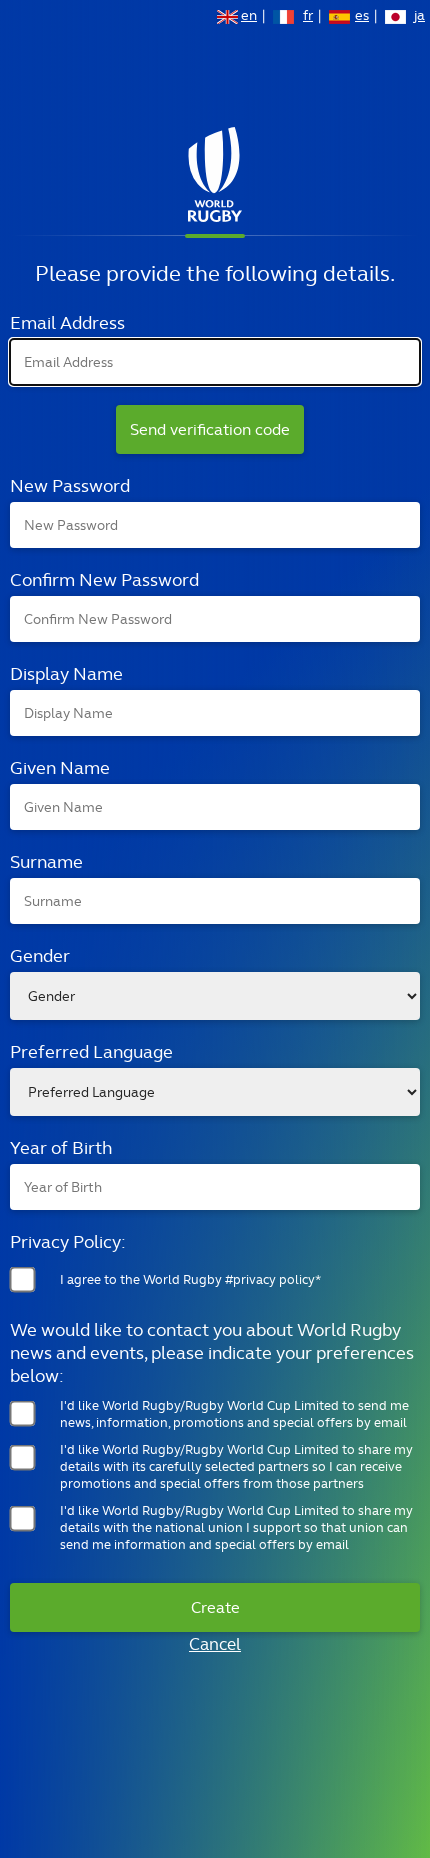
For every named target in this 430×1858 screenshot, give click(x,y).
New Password (70, 485)
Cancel (215, 1644)
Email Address (67, 322)
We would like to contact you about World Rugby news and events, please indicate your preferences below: (212, 1352)
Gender (40, 955)
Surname (46, 861)
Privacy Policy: (68, 1241)
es (362, 17)
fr (308, 17)
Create (215, 1607)
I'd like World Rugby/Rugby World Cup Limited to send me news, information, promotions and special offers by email (234, 1414)
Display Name (66, 673)
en (249, 17)
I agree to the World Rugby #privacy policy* (190, 1279)
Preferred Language (91, 1051)
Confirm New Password (104, 579)
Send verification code (210, 429)
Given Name (60, 767)
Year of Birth (61, 1147)
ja (419, 17)
